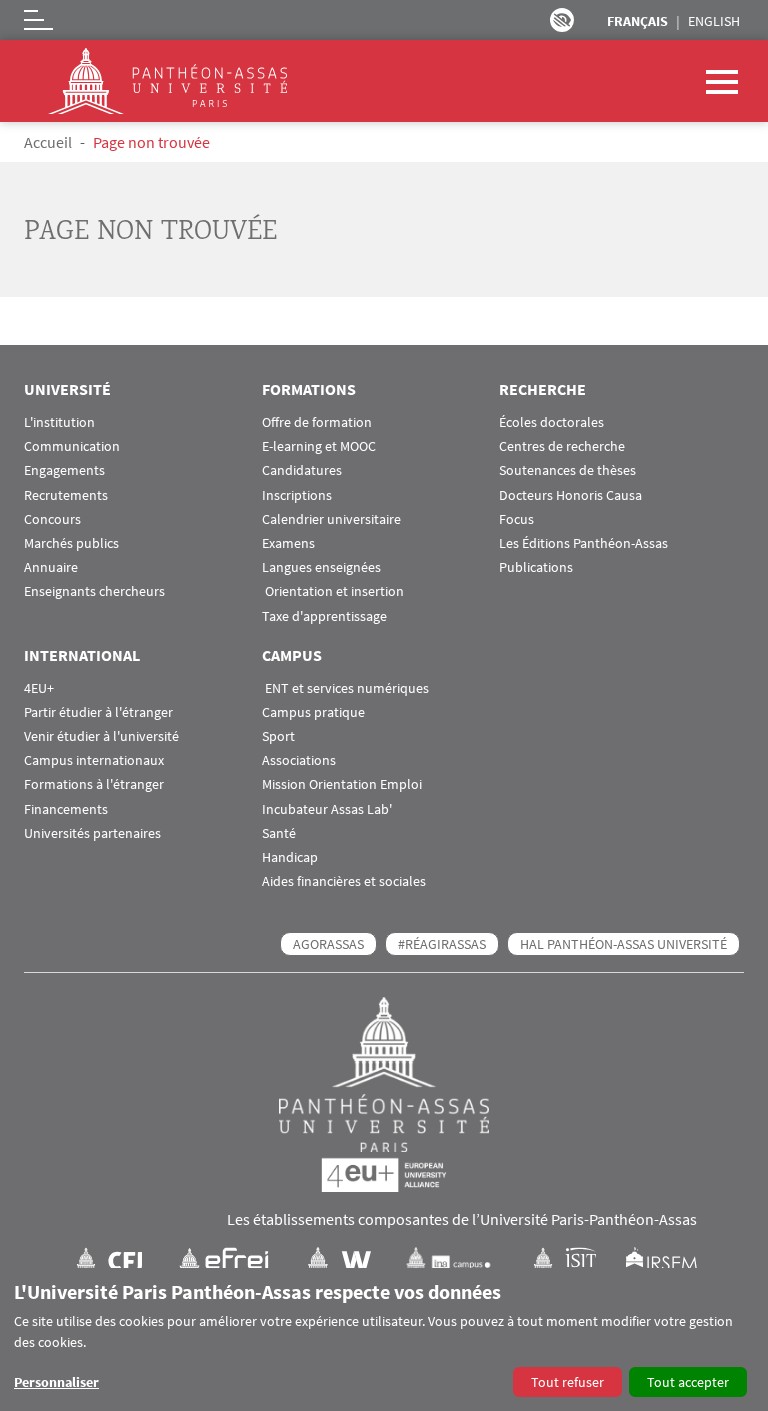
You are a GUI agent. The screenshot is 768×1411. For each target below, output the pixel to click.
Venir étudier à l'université (101, 736)
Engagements (64, 470)
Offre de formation (317, 422)
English (714, 21)
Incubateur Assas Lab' (327, 809)
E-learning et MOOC (319, 446)
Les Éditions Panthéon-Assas (583, 543)
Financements (66, 809)
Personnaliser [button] (56, 1382)
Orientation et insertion (333, 591)
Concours (52, 519)
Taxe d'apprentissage (324, 616)
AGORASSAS (328, 944)
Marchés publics (71, 543)
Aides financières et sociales (344, 881)
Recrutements (66, 495)
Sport (278, 736)
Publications (536, 567)
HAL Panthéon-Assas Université (623, 944)
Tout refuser (567, 1382)
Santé (279, 833)
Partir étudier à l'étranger (98, 712)
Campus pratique (313, 712)
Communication (72, 446)
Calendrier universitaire (331, 519)
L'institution (59, 422)
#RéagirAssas (442, 944)
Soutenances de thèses (567, 470)
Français (637, 21)
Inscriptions (297, 495)
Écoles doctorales (551, 422)
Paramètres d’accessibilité (562, 20)
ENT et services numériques (345, 688)
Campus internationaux (94, 760)
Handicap (290, 857)
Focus (516, 519)
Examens (288, 543)
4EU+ (39, 688)
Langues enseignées (321, 567)
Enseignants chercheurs (94, 591)
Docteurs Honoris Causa (570, 495)
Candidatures (302, 470)
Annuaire (51, 567)
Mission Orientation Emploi (342, 784)
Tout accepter (688, 1382)
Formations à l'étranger (94, 784)
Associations (299, 760)
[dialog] (384, 1339)
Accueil (48, 142)
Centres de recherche (562, 446)
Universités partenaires (92, 833)
